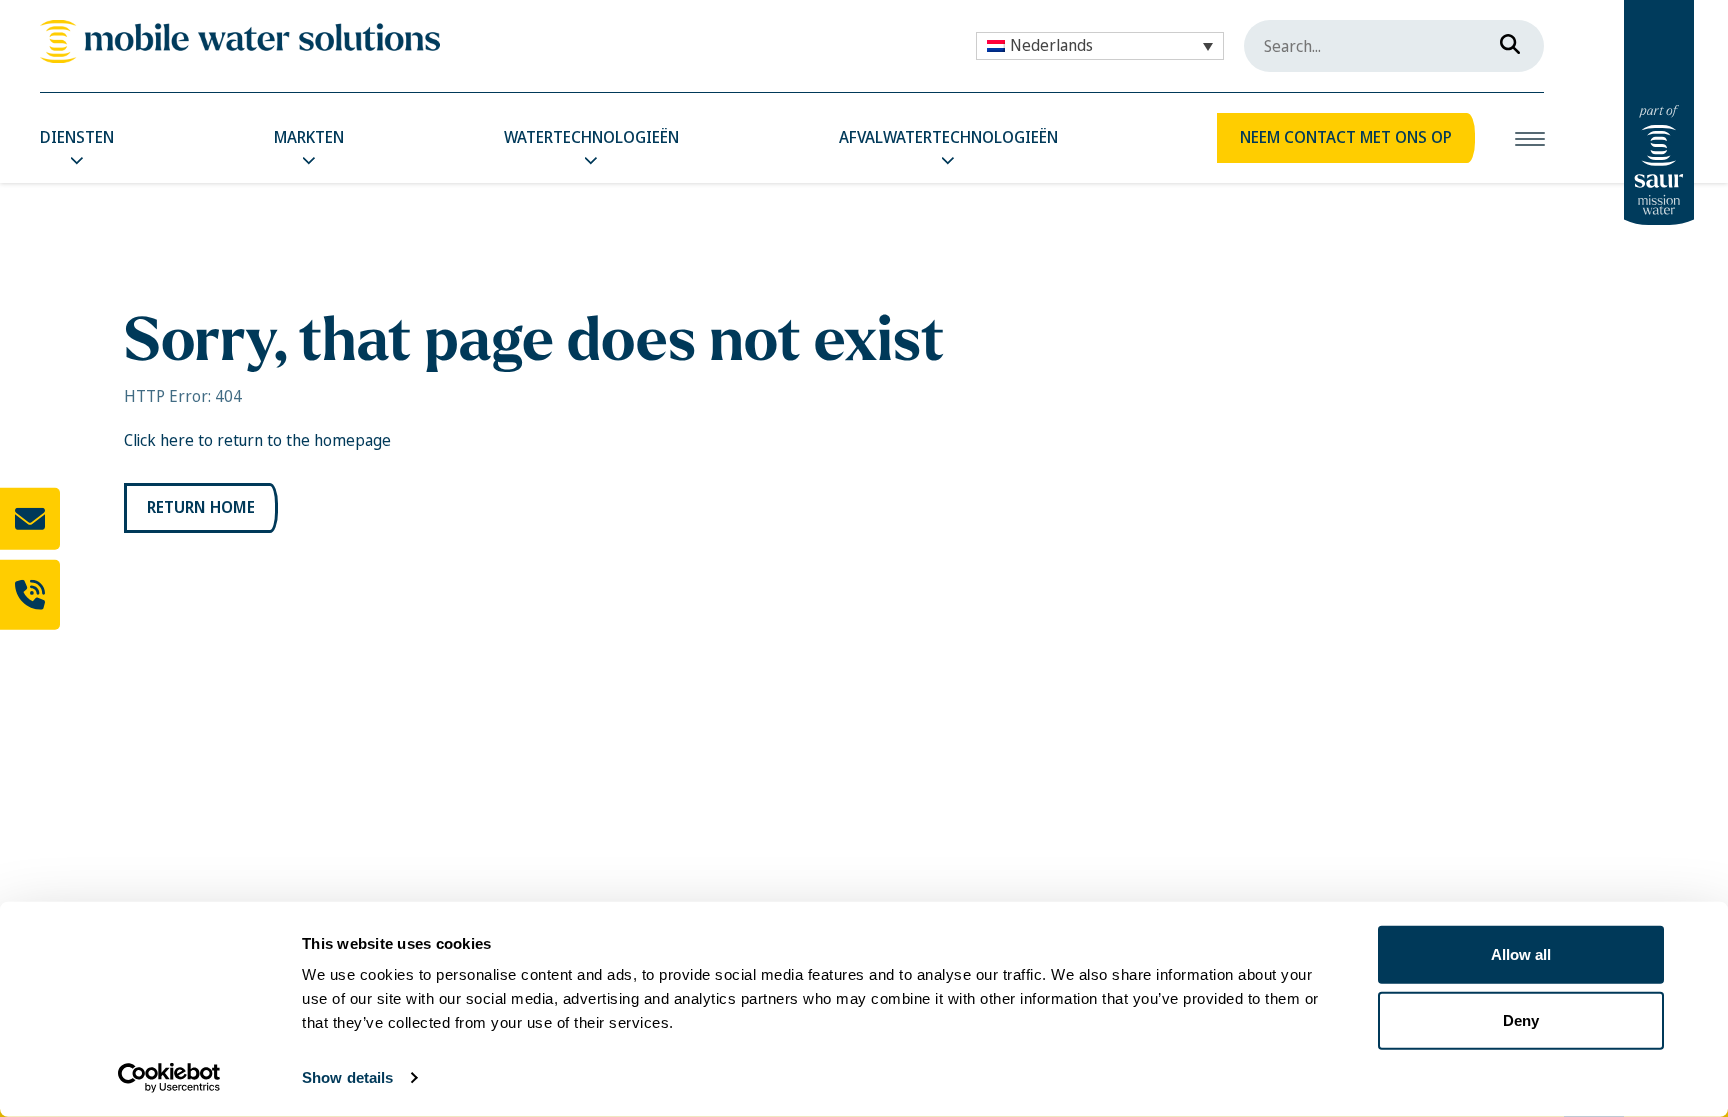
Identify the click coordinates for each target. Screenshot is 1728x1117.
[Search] (1504, 40)
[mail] (30, 518)
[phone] (30, 595)
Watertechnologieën (591, 137)
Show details (347, 1077)
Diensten (77, 137)
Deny (1521, 1019)
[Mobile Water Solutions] (240, 41)
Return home (201, 507)
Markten (309, 137)
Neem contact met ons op (1346, 137)
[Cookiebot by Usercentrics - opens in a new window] (169, 1078)
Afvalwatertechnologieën (948, 137)
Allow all (1521, 954)
